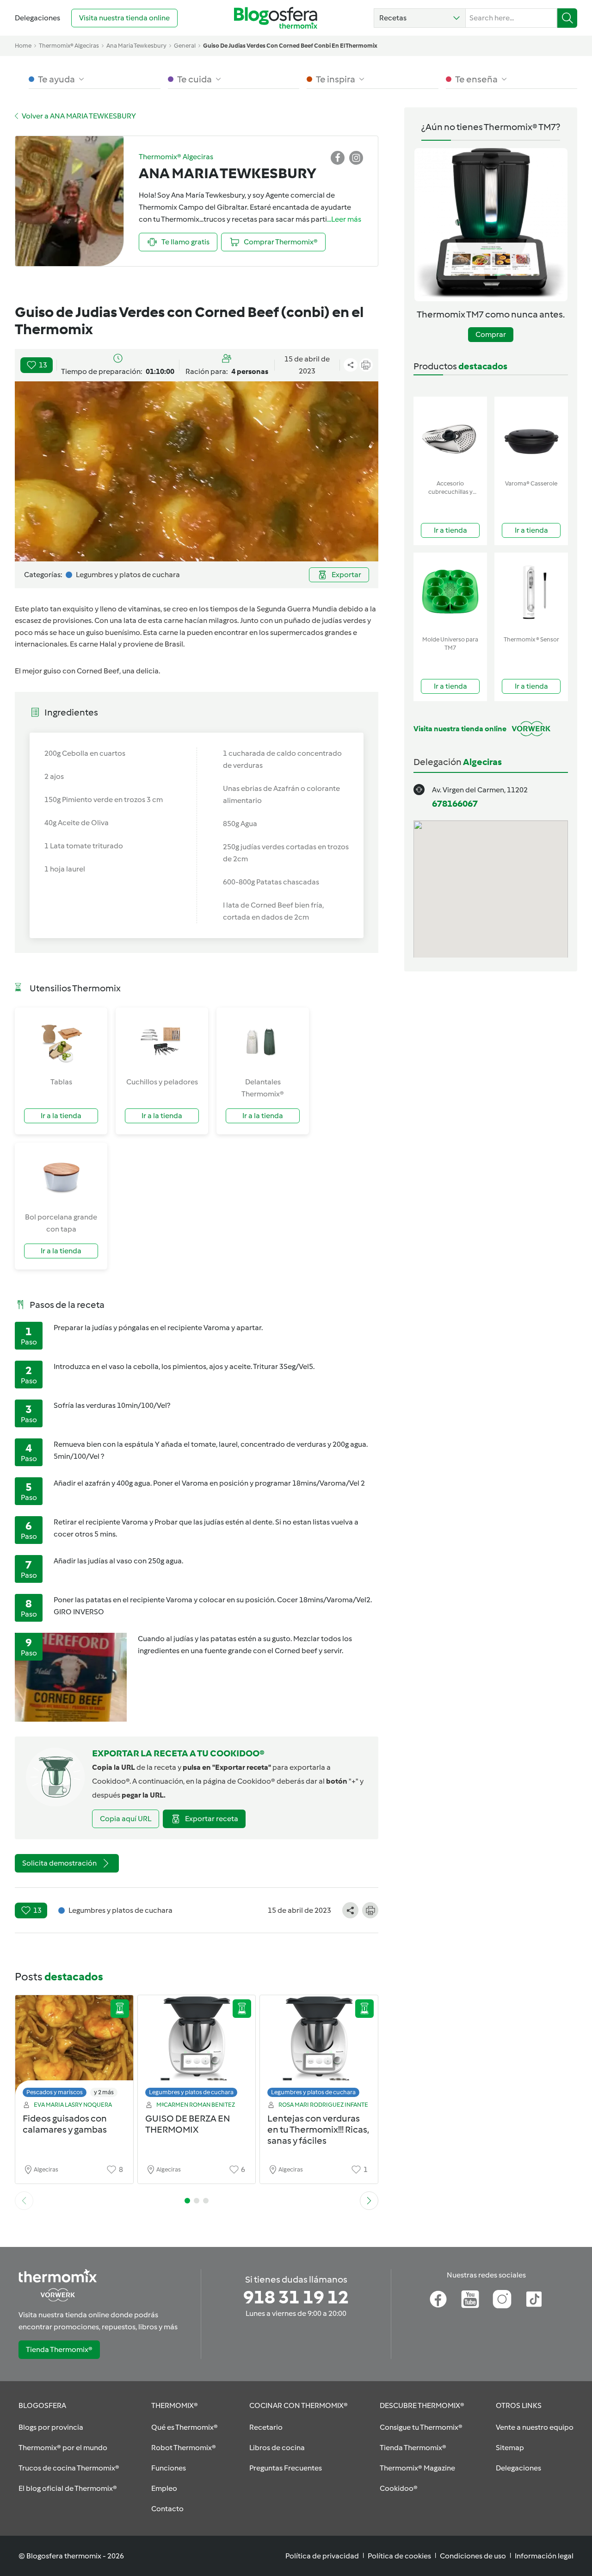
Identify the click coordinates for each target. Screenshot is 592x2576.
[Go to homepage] (276, 18)
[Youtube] (470, 2299)
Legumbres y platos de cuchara (191, 2092)
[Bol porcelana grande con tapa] (61, 1177)
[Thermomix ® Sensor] (531, 592)
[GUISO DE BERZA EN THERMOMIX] (197, 2049)
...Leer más (344, 219)
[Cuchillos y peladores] (162, 1042)
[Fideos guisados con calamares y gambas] (74, 2049)
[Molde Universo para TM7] (450, 592)
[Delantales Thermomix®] (263, 1042)
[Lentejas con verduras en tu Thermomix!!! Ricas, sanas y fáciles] (319, 2049)
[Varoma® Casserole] (531, 436)
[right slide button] (369, 2201)
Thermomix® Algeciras (69, 46)
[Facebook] (438, 2299)
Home (23, 46)
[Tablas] (61, 1042)
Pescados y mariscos (55, 2092)
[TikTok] (534, 2299)
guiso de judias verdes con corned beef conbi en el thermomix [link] (290, 46)
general (185, 46)
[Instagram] (502, 2299)
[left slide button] (24, 2201)
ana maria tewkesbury (136, 46)
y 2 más (104, 2092)
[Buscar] (567, 18)
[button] (420, 18)
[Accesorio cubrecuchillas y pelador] (450, 436)
